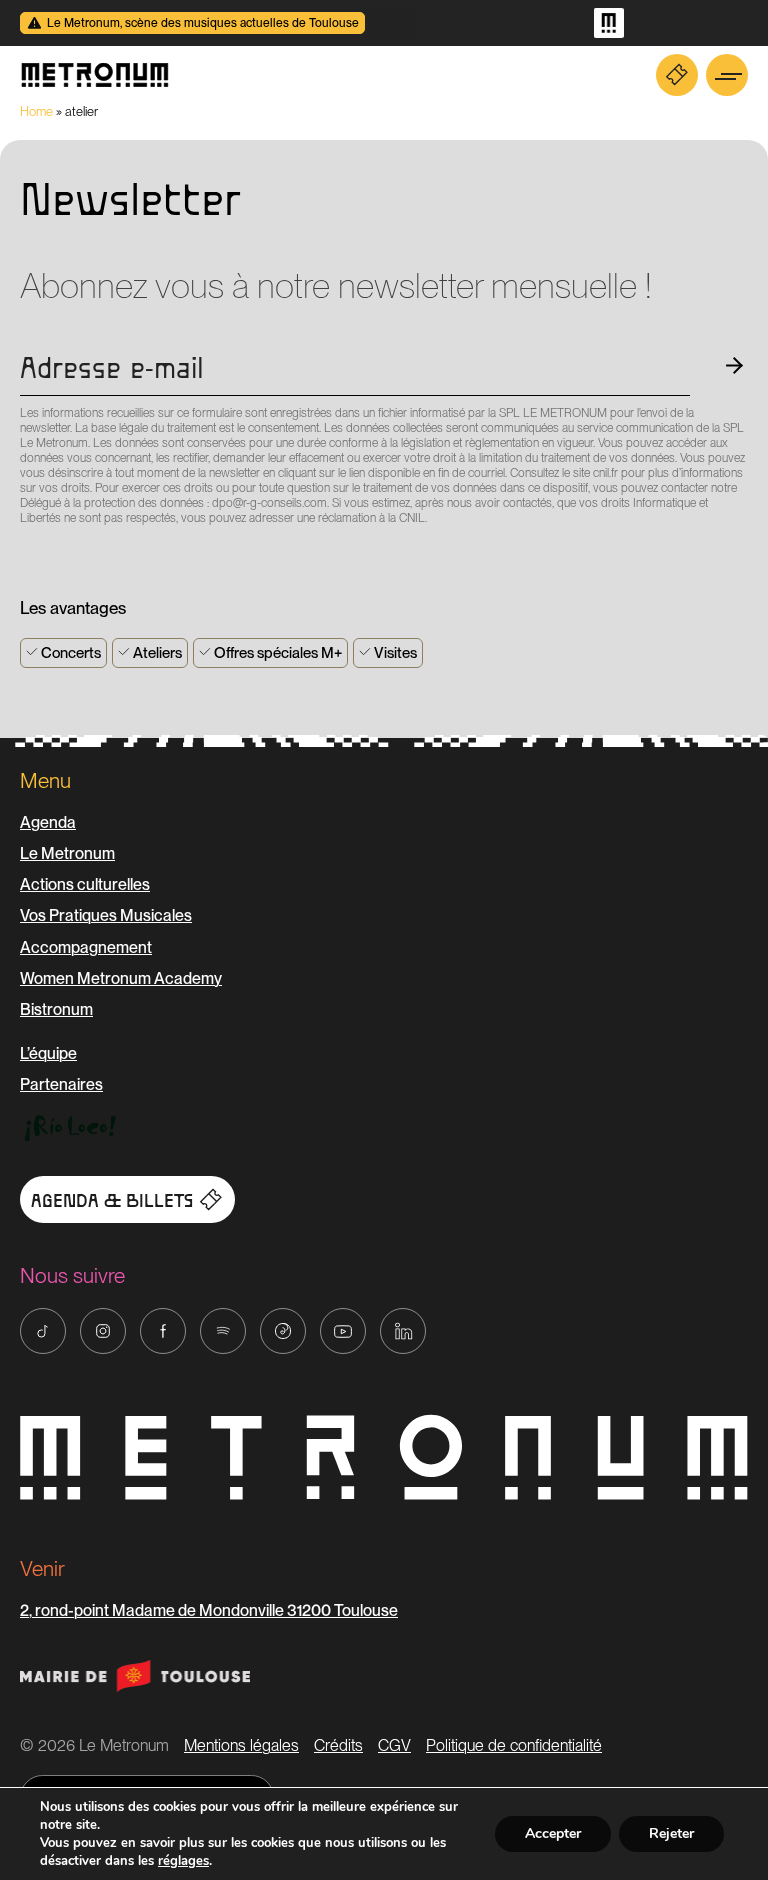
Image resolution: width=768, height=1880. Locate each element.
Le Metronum (67, 853)
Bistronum (56, 1009)
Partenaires (61, 1084)
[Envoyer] (26, 554)
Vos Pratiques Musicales (106, 915)
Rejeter (671, 1833)
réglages (183, 1861)
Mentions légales (241, 1745)
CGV (394, 1745)
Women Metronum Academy (121, 978)
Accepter (553, 1833)
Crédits (338, 1745)
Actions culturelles (85, 884)
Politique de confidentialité (514, 1745)
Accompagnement (86, 947)
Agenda (48, 822)
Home (36, 111)
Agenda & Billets (112, 1201)
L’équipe (48, 1053)
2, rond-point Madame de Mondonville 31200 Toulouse (209, 1610)
